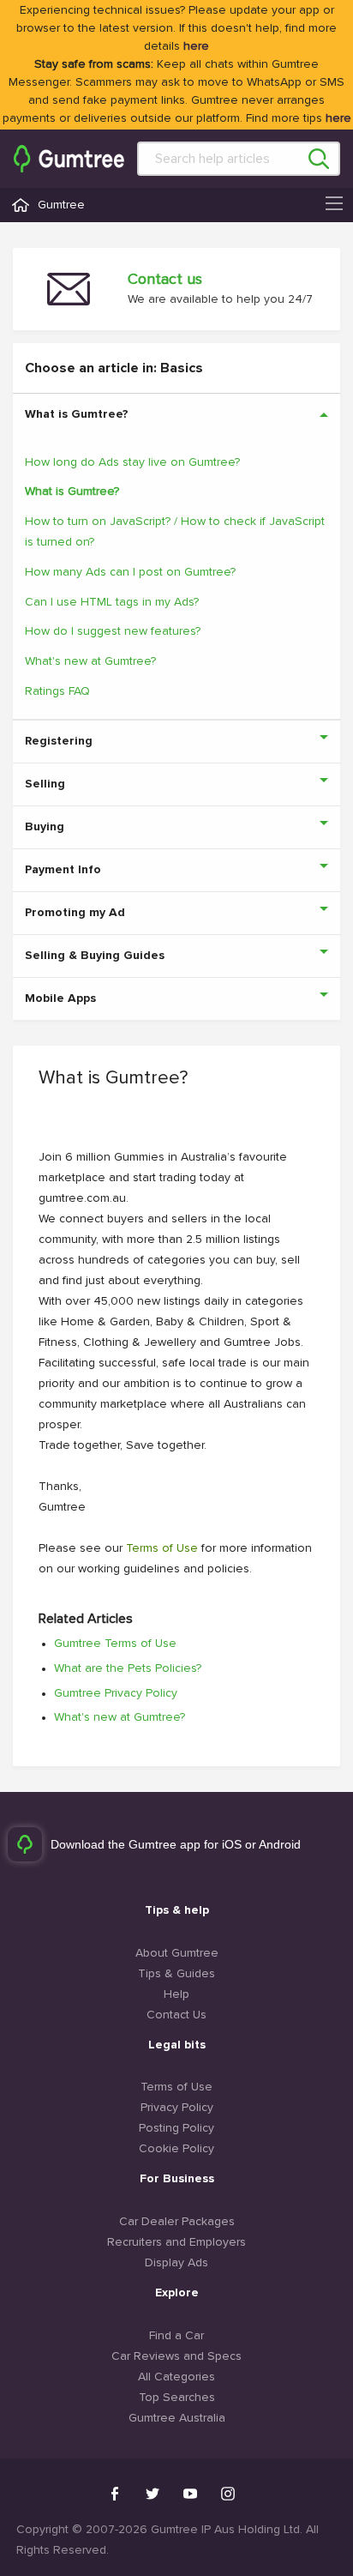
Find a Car (176, 2336)
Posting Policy (176, 2128)
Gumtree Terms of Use (115, 1644)
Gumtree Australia (177, 2418)
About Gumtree (177, 1953)
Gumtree (61, 205)
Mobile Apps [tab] (60, 998)
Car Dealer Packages (177, 2222)
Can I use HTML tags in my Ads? (112, 602)
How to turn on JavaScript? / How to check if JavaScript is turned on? (175, 532)
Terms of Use (162, 1548)
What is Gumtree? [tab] (77, 414)
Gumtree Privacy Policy (116, 1693)
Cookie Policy (176, 2149)
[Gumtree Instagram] (228, 2494)
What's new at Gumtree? (90, 661)
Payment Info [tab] (63, 870)
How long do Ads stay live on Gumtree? (132, 462)
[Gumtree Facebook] (115, 2494)
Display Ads (176, 2263)
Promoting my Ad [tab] (75, 913)
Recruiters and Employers (176, 2242)
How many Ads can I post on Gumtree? (130, 572)
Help (176, 1994)
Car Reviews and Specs (176, 2356)
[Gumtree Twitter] (153, 2494)
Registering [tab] (59, 741)
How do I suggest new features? (113, 631)
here (196, 46)
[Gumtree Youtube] (190, 2494)
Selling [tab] (45, 784)
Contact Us (176, 2015)
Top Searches (177, 2398)
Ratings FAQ (57, 691)
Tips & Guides (176, 1974)
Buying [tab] (45, 827)
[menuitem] (69, 159)
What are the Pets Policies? (128, 1668)
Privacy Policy (177, 2108)
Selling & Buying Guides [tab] (95, 956)
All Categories (176, 2377)
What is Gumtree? (72, 492)
